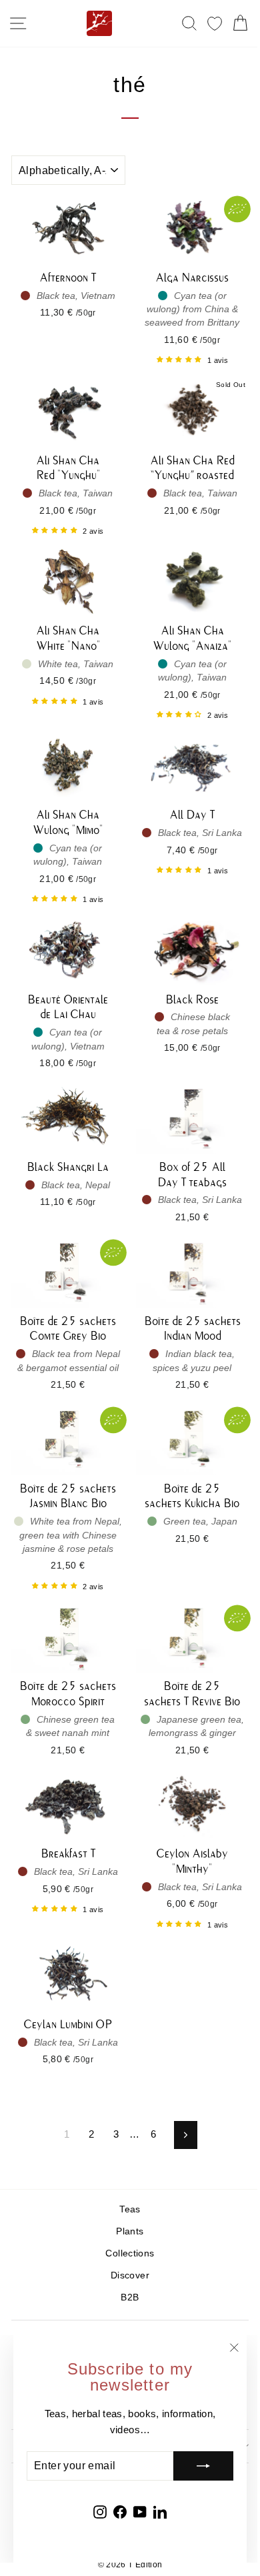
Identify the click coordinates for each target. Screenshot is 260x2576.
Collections (130, 2253)
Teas (130, 2209)
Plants (130, 2231)
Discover (130, 2275)
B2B (130, 2297)
